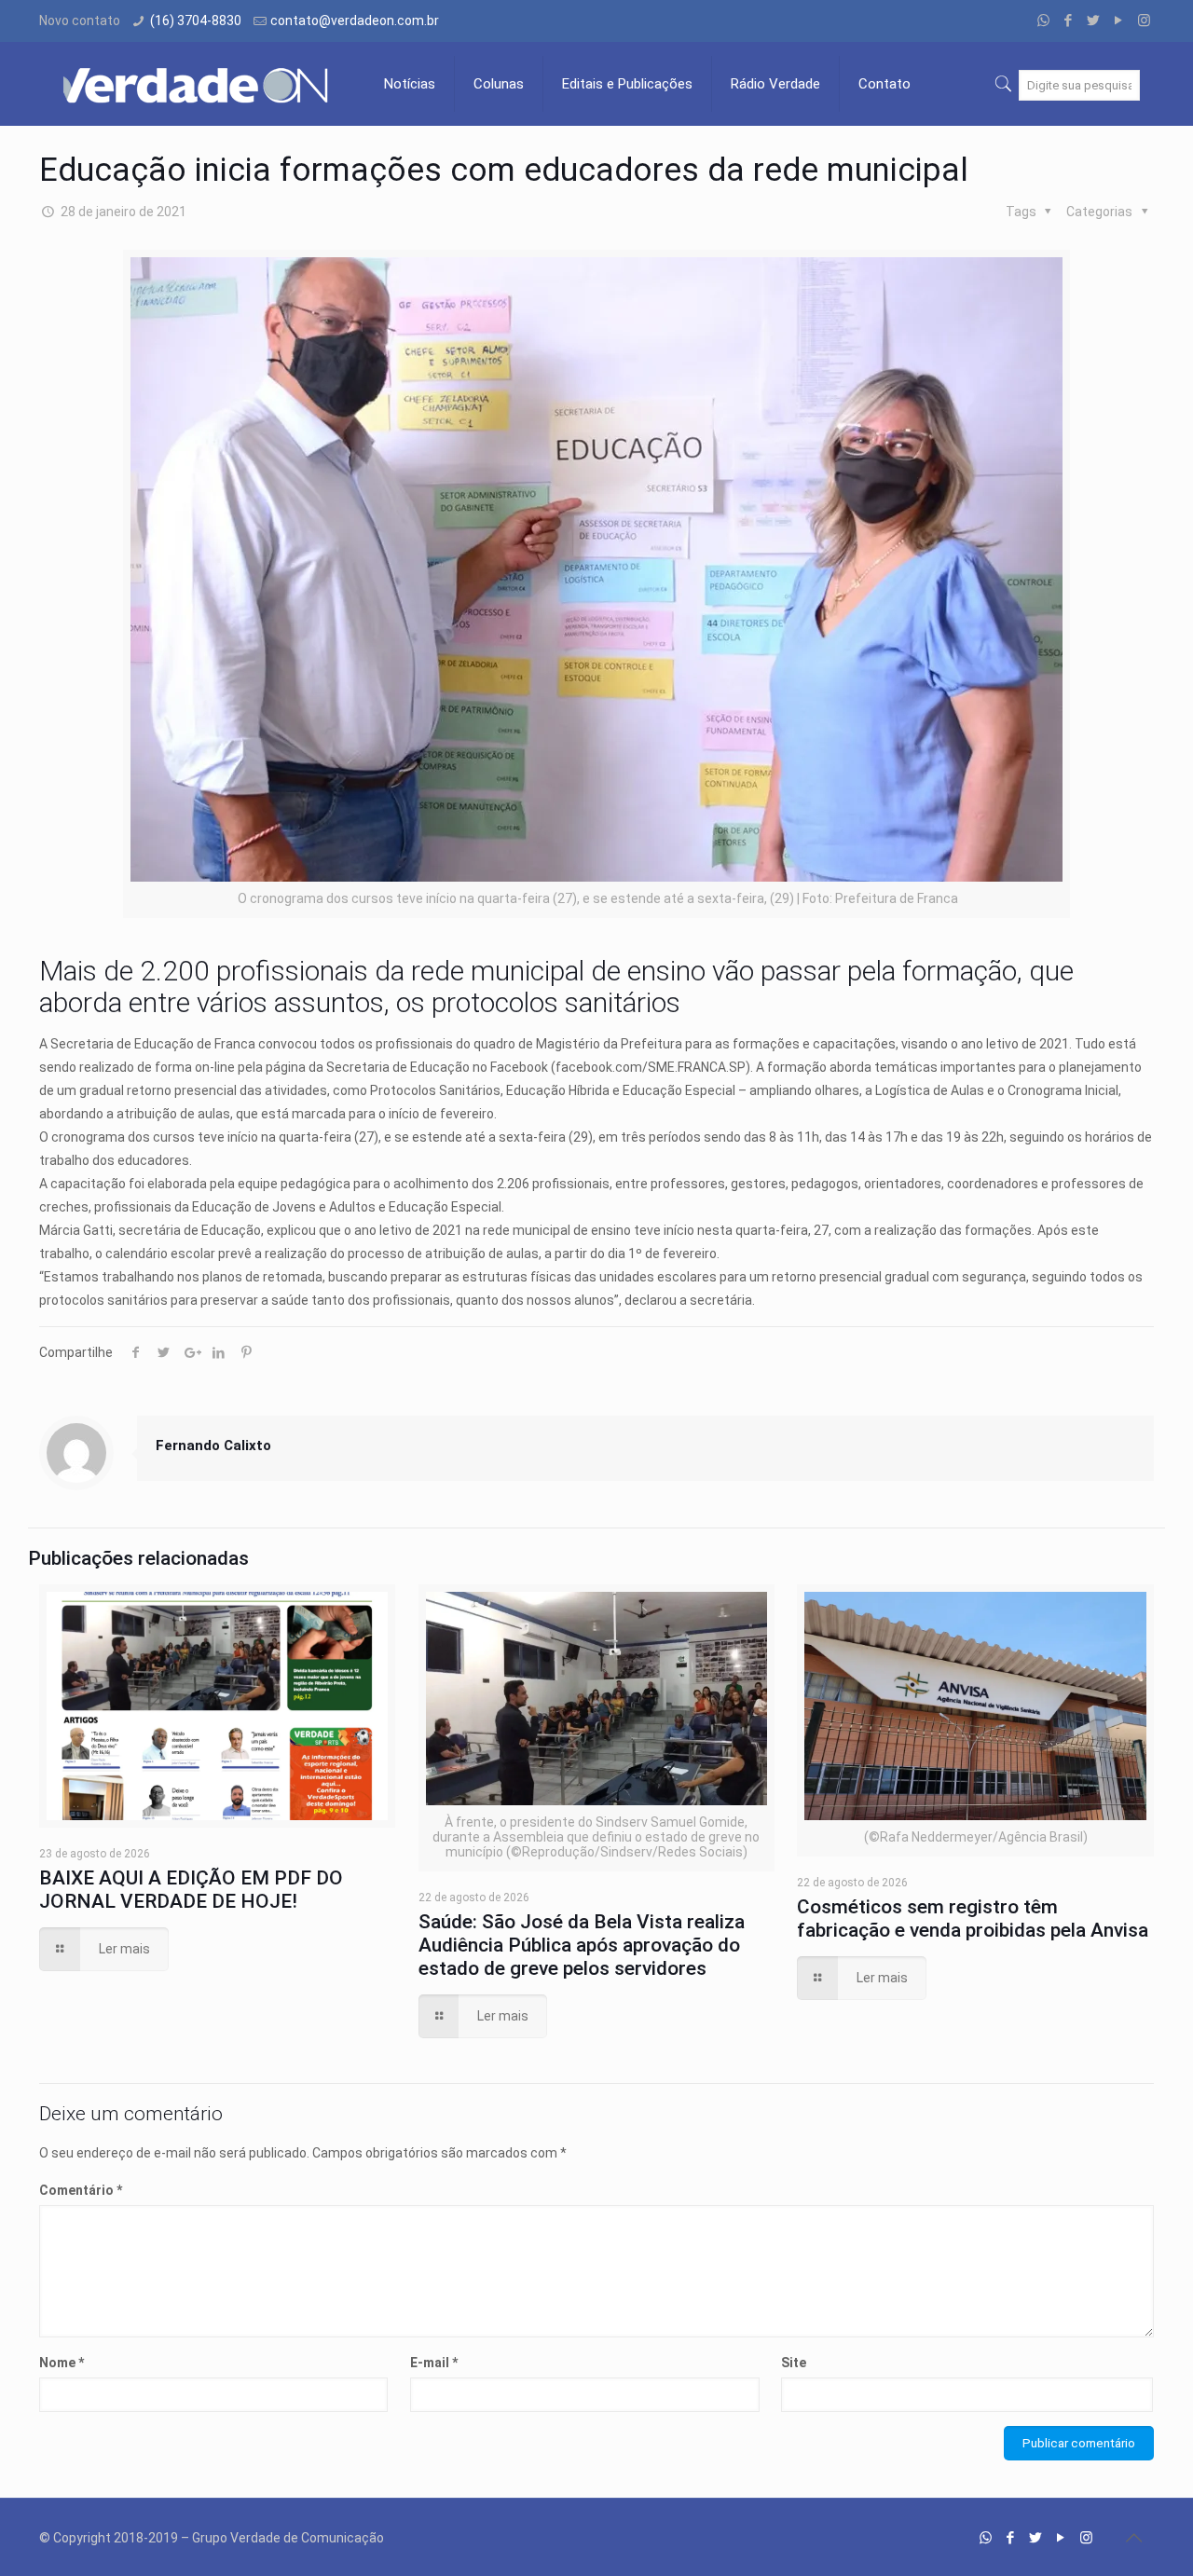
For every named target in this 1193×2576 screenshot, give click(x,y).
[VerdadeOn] (198, 84)
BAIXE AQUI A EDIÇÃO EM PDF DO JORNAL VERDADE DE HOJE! (191, 1890)
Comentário (81, 2190)
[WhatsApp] (1043, 21)
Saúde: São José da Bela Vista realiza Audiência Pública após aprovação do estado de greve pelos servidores (582, 1945)
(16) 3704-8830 (196, 21)
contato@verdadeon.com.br (355, 21)
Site (794, 2363)
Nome (62, 2363)
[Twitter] (1094, 21)
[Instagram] (1144, 21)
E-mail (434, 2363)
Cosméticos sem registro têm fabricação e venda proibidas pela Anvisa (973, 1918)
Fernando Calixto (213, 1446)
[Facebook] (1069, 21)
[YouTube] (1119, 21)
